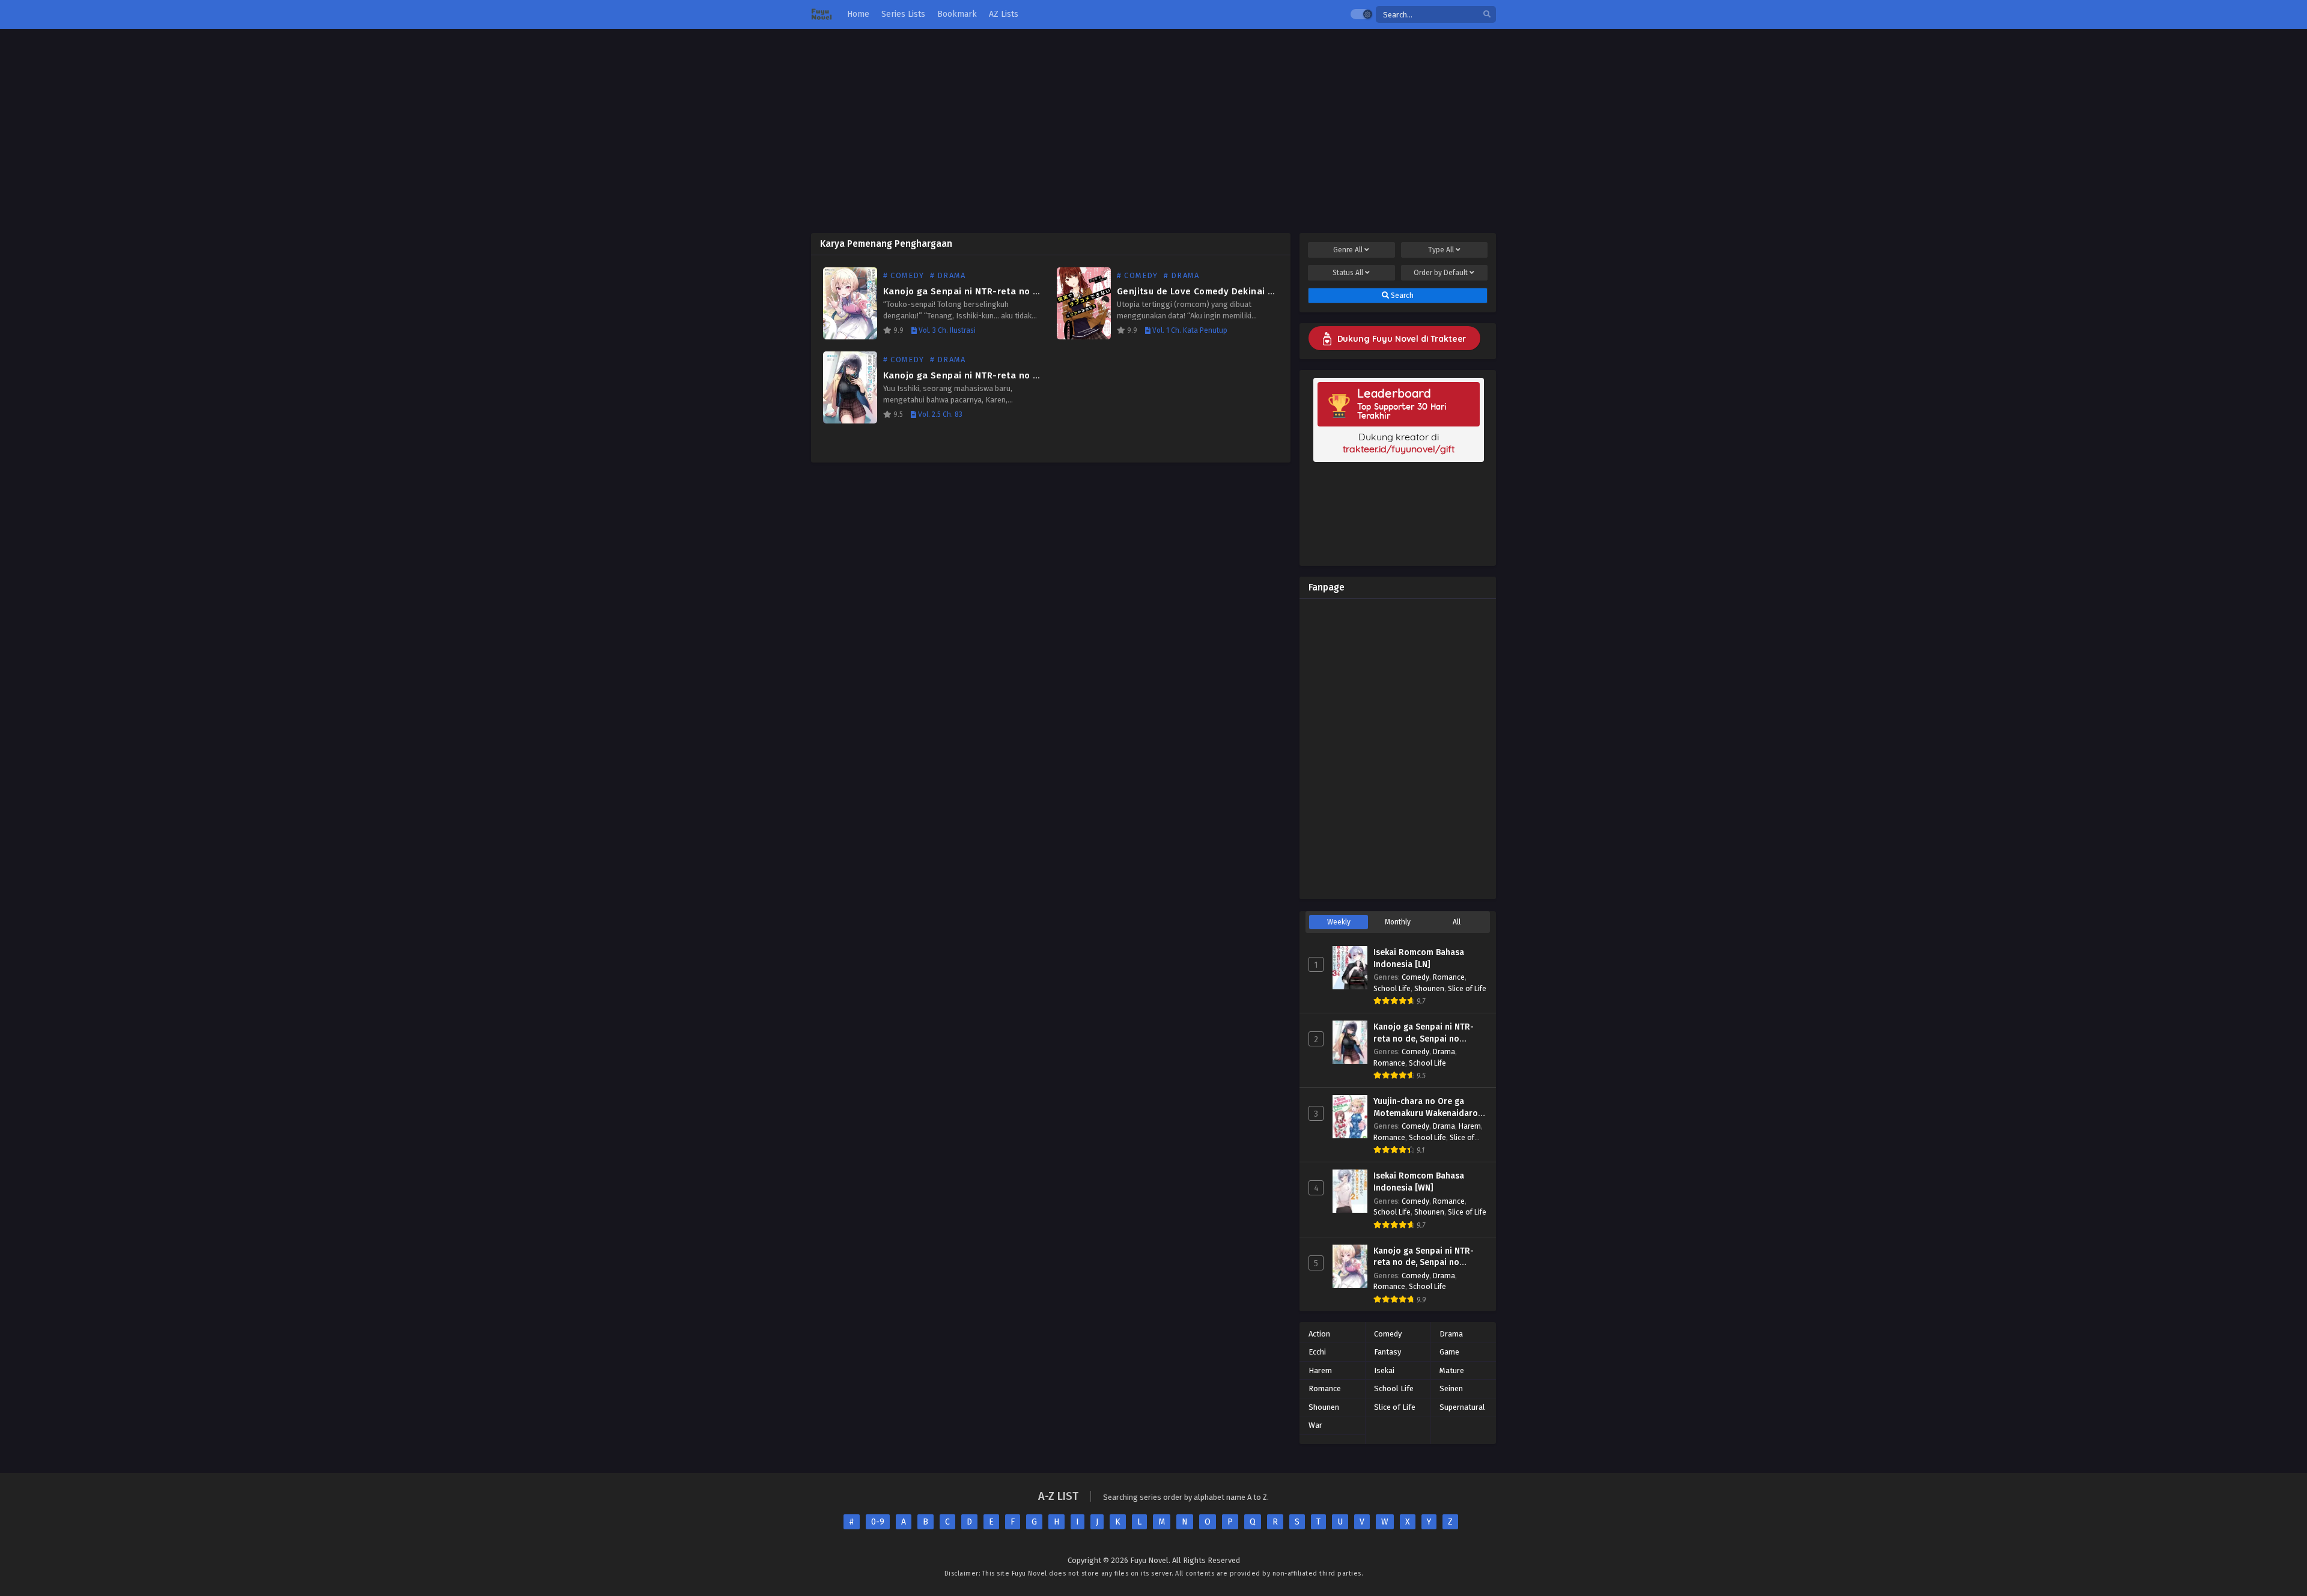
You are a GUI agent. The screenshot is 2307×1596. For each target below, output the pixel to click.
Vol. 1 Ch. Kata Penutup (1189, 330)
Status (1348, 273)
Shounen (1429, 988)
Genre (1348, 250)
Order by (1441, 273)
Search (1401, 296)
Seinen (1451, 1388)
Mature (1452, 1370)
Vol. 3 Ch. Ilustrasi (946, 330)
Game (1449, 1352)
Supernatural (1462, 1407)
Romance (1449, 977)
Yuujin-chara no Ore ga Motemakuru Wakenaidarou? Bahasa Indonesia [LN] (1430, 1113)
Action (1319, 1334)
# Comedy (904, 275)
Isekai (1384, 1370)
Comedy (1415, 977)
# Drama (948, 275)
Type (1441, 250)
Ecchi (1317, 1352)
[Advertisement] (1153, 131)
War (1315, 1425)
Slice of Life (1467, 988)
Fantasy (1388, 1352)
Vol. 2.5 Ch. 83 (939, 414)
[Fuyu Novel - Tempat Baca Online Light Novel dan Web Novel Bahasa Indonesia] (822, 15)
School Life (1392, 988)
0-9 (878, 1522)
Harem (1470, 1126)
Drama (1444, 1051)
